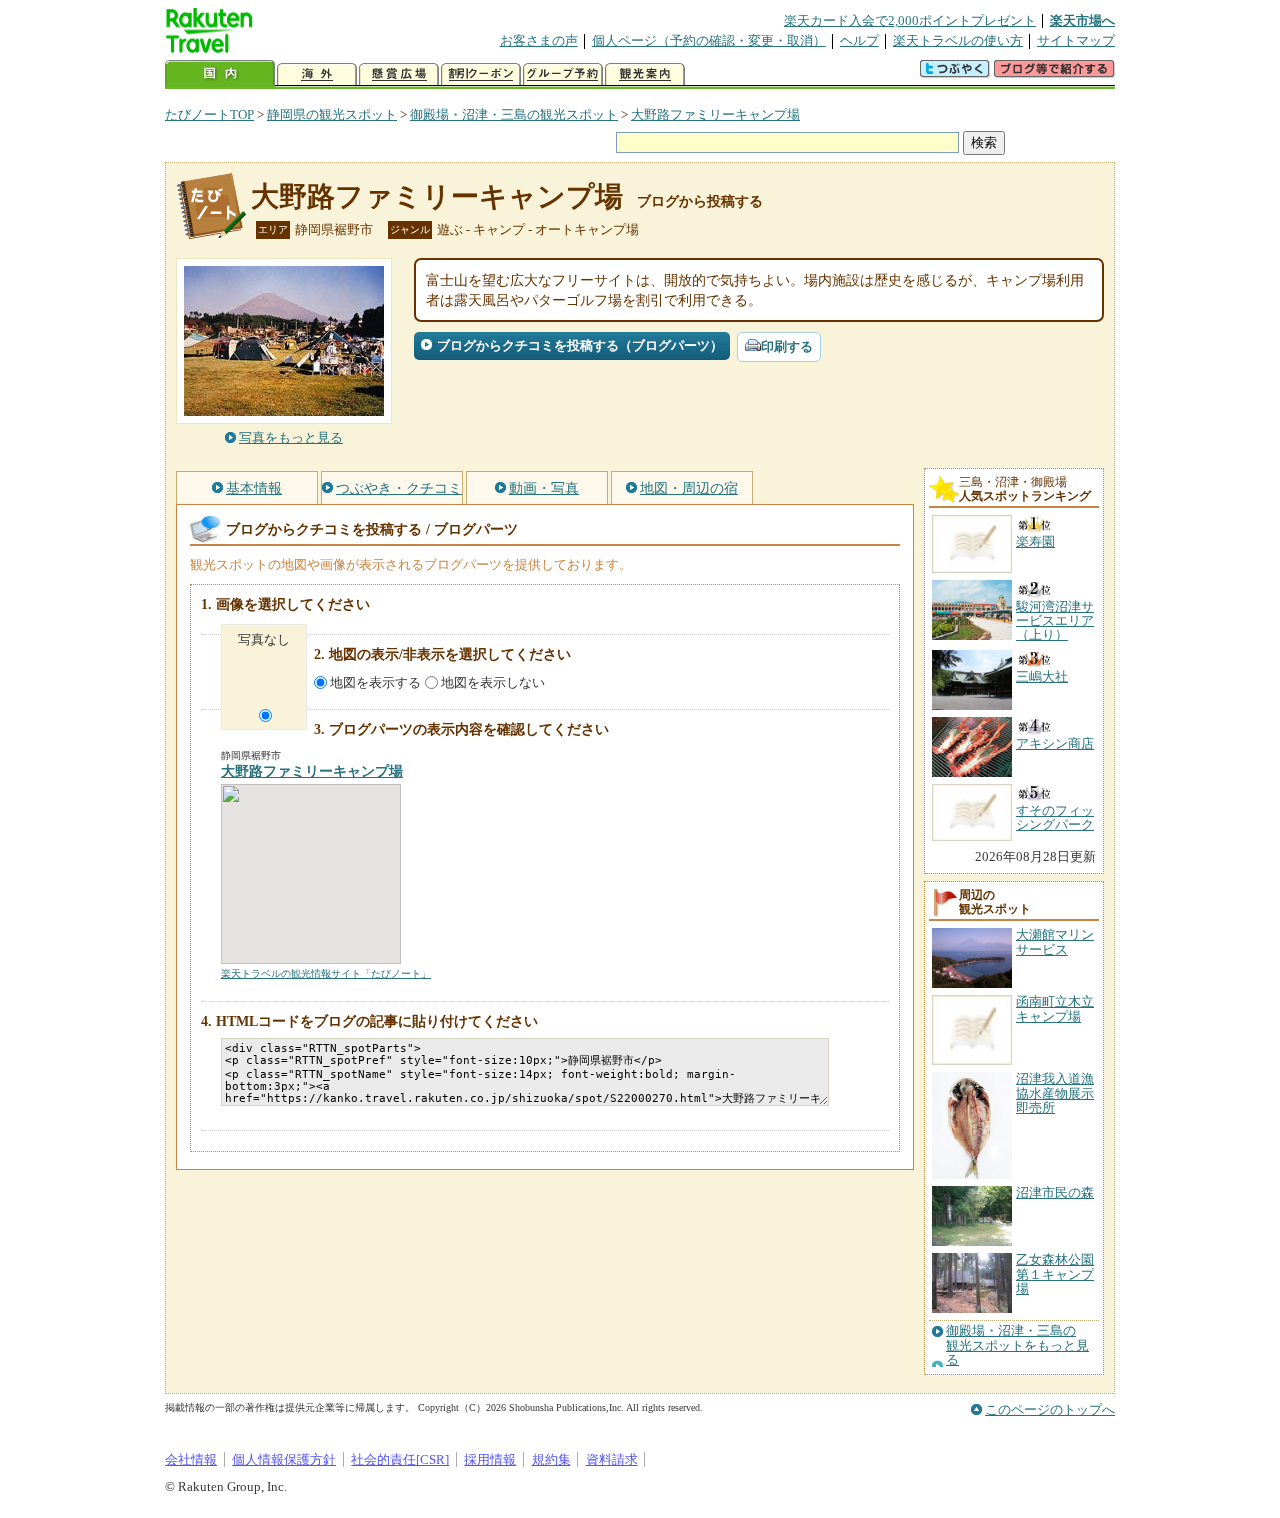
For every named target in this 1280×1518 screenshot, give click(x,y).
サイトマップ (1076, 40)
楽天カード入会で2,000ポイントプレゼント (910, 20)
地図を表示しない (493, 682)
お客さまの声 (539, 40)
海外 (317, 74)
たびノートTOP (209, 114)
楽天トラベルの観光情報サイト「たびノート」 (326, 973)
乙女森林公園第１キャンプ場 (1055, 1274)
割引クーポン (481, 74)
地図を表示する (375, 682)
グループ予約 (563, 74)
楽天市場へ (1082, 20)
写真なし (264, 639)
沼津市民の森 (1055, 1192)
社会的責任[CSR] (400, 1459)
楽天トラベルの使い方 (958, 40)
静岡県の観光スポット (332, 114)
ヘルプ (859, 40)
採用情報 (490, 1459)
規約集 (551, 1459)
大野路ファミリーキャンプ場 (715, 114)
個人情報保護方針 (284, 1459)
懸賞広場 (399, 74)
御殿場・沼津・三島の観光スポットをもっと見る (1017, 1345)
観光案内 (645, 74)
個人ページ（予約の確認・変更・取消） (709, 40)
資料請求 (612, 1459)
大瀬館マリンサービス (1055, 941)
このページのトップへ (1050, 1409)
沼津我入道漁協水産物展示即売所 (1055, 1093)
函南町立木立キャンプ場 (1055, 1008)
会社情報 (191, 1459)
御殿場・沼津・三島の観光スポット (514, 114)
